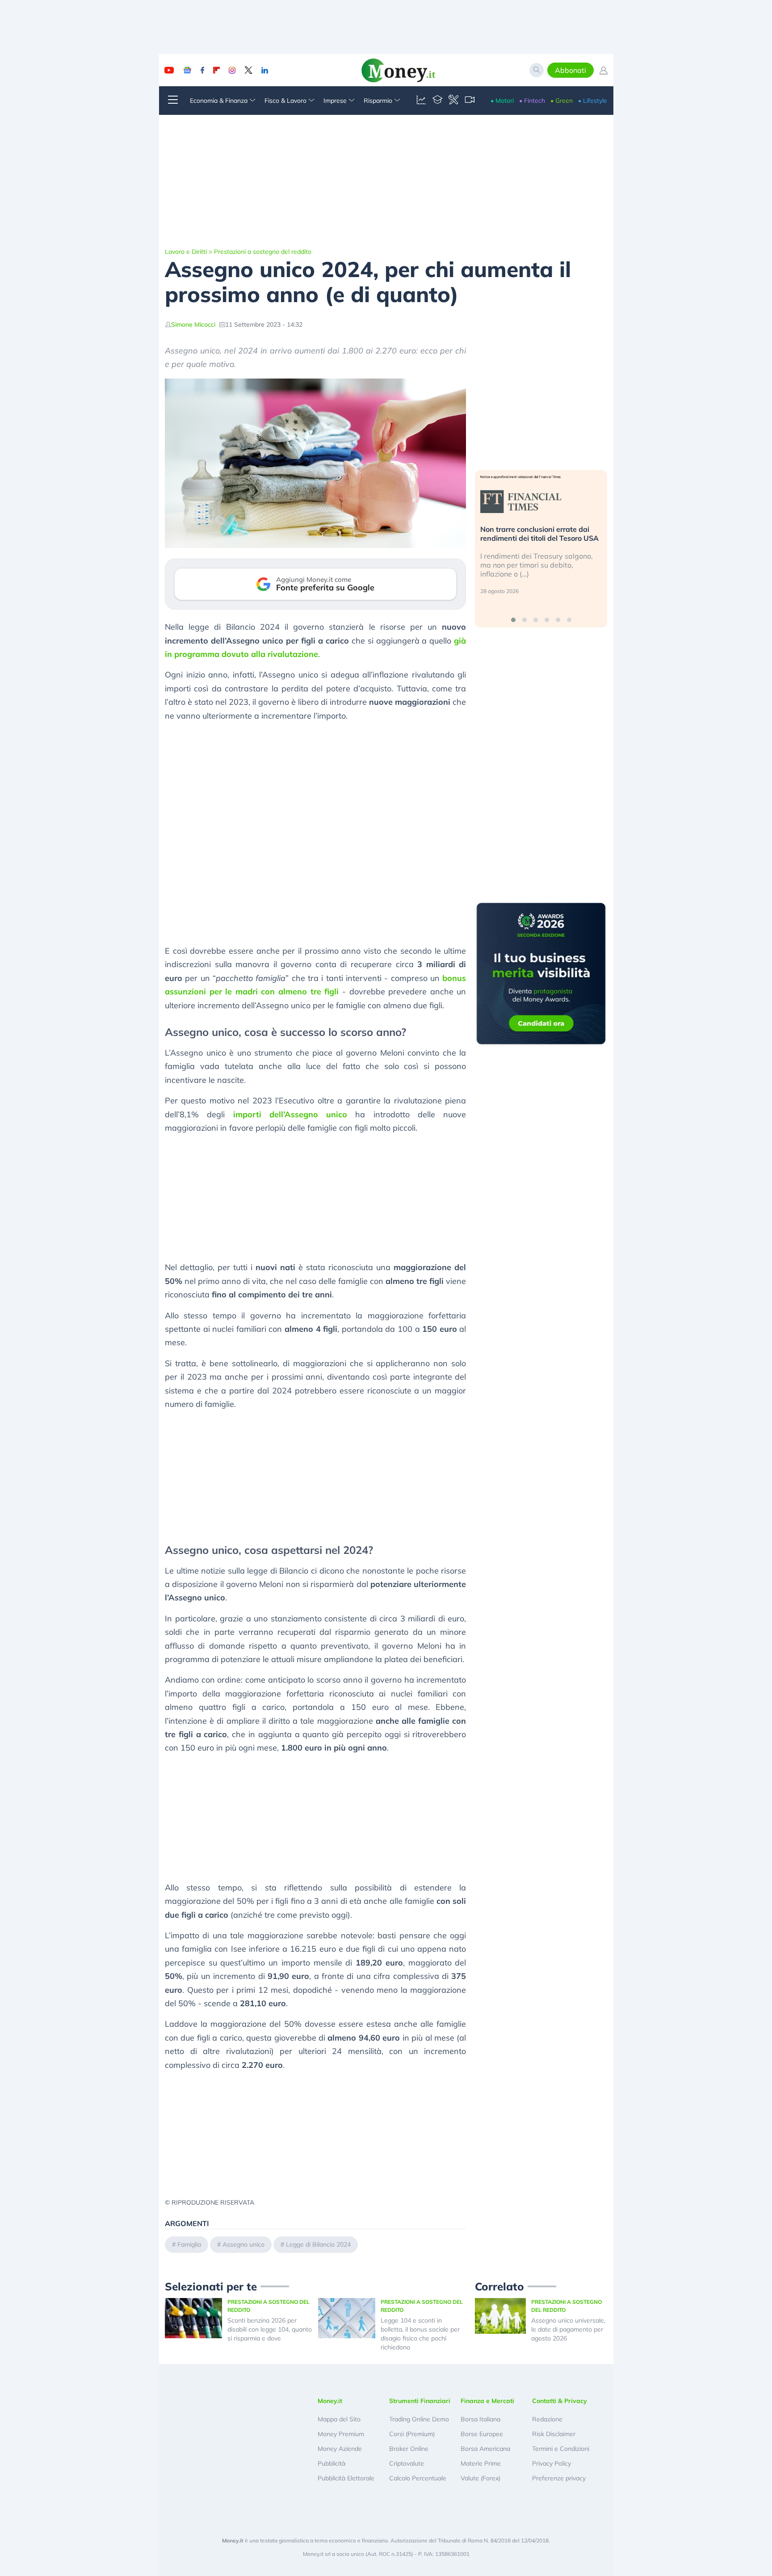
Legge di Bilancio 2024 (318, 2244)
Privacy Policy (552, 2463)
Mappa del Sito (339, 2419)
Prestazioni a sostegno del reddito (263, 252)
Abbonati (571, 70)
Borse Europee (482, 2434)
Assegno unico (243, 2244)
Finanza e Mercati (487, 2401)
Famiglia (189, 2244)
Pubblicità (331, 2463)
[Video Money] (470, 101)
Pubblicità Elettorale (346, 2478)
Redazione (547, 2419)
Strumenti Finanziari (420, 2401)
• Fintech (532, 101)
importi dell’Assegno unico (290, 1114)
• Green (562, 101)
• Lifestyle (593, 101)
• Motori (502, 101)
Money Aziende (340, 2449)
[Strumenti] (453, 101)
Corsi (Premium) (412, 2434)
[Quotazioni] (421, 101)
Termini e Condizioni (561, 2449)
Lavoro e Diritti (186, 252)
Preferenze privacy (559, 2478)
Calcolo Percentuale (418, 2478)
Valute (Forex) (480, 2478)
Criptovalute (407, 2463)
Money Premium (341, 2434)
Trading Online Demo (419, 2419)
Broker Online (409, 2449)
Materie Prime (481, 2463)
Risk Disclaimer (554, 2434)
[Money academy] (437, 101)
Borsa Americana (485, 2449)
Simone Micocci (193, 324)
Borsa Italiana (480, 2419)
